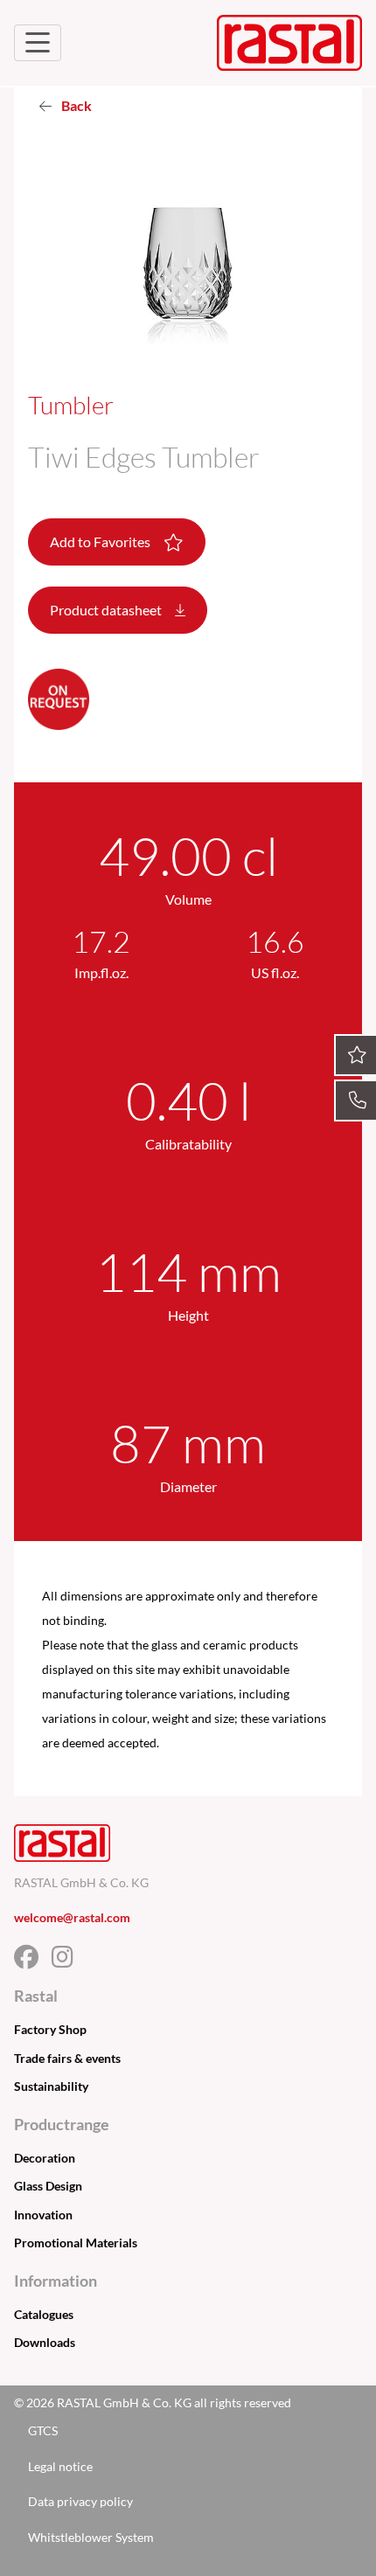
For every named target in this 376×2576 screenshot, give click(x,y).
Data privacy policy (80, 2501)
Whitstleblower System (91, 2537)
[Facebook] (33, 1961)
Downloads (45, 2342)
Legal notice (60, 2466)
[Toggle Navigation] (38, 43)
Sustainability (51, 2086)
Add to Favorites (101, 542)
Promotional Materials (76, 2243)
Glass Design (48, 2186)
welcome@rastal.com (72, 1917)
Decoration (45, 2158)
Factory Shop (50, 2029)
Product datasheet (107, 610)
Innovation (43, 2215)
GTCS (43, 2430)
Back (75, 105)
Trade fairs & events (67, 2058)
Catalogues (44, 2314)
